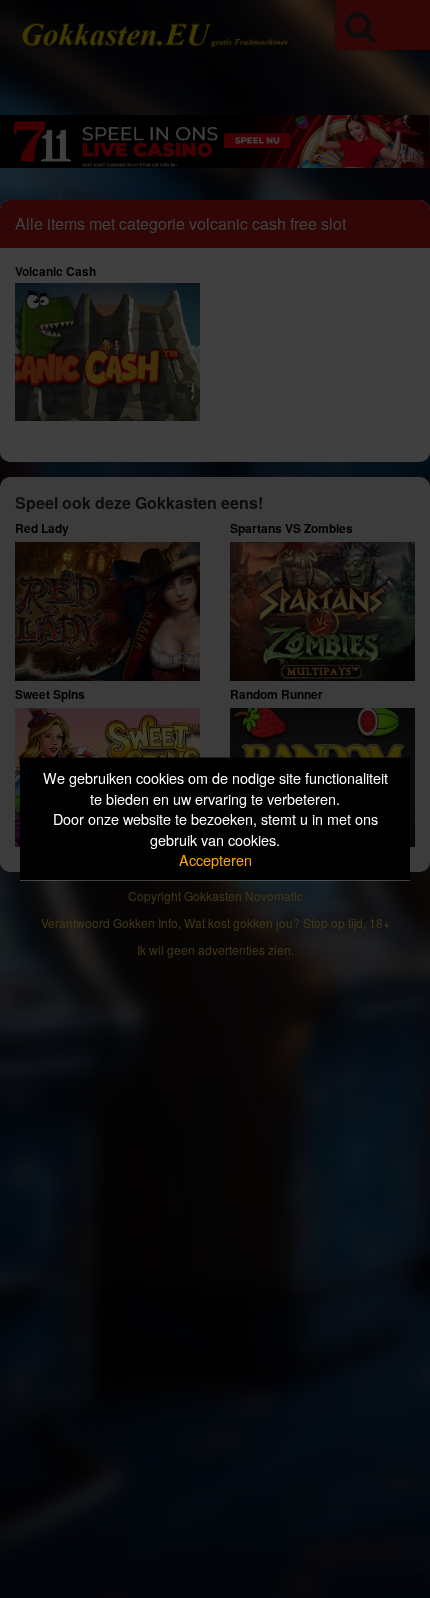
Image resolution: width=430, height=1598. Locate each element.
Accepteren (215, 859)
